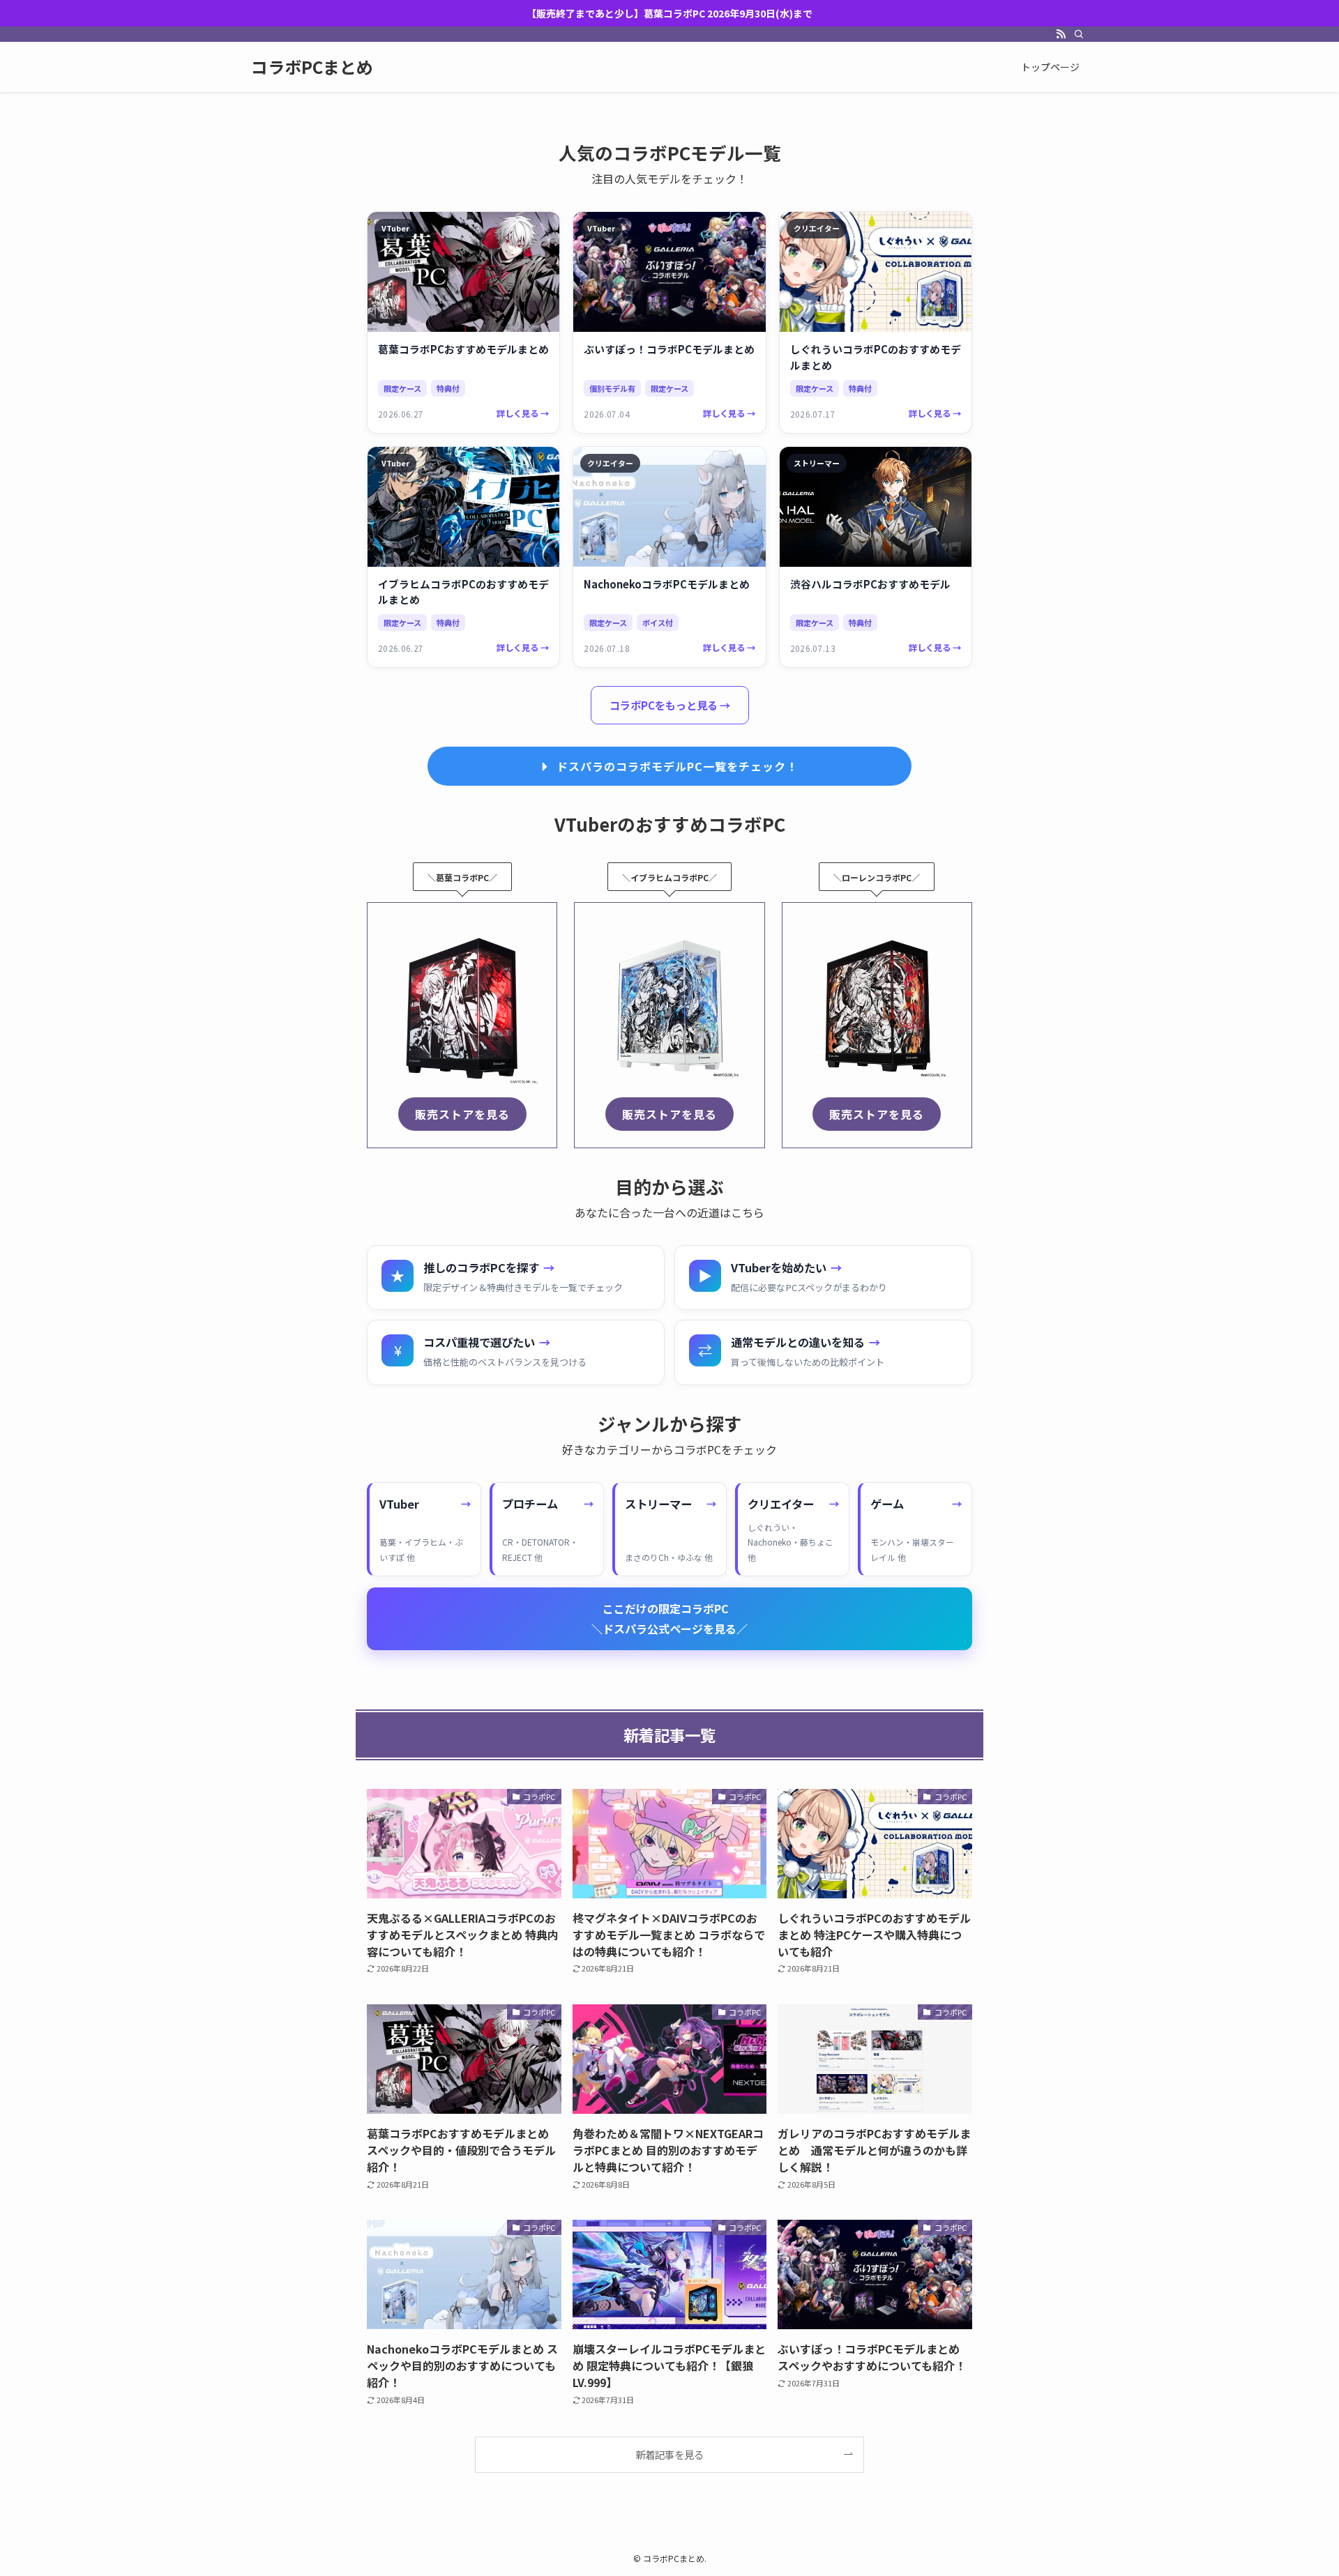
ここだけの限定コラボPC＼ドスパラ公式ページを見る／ (669, 1618)
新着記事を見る (669, 2454)
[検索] (1079, 34)
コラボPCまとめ (312, 67)
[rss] (1061, 34)
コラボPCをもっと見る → (670, 705)
